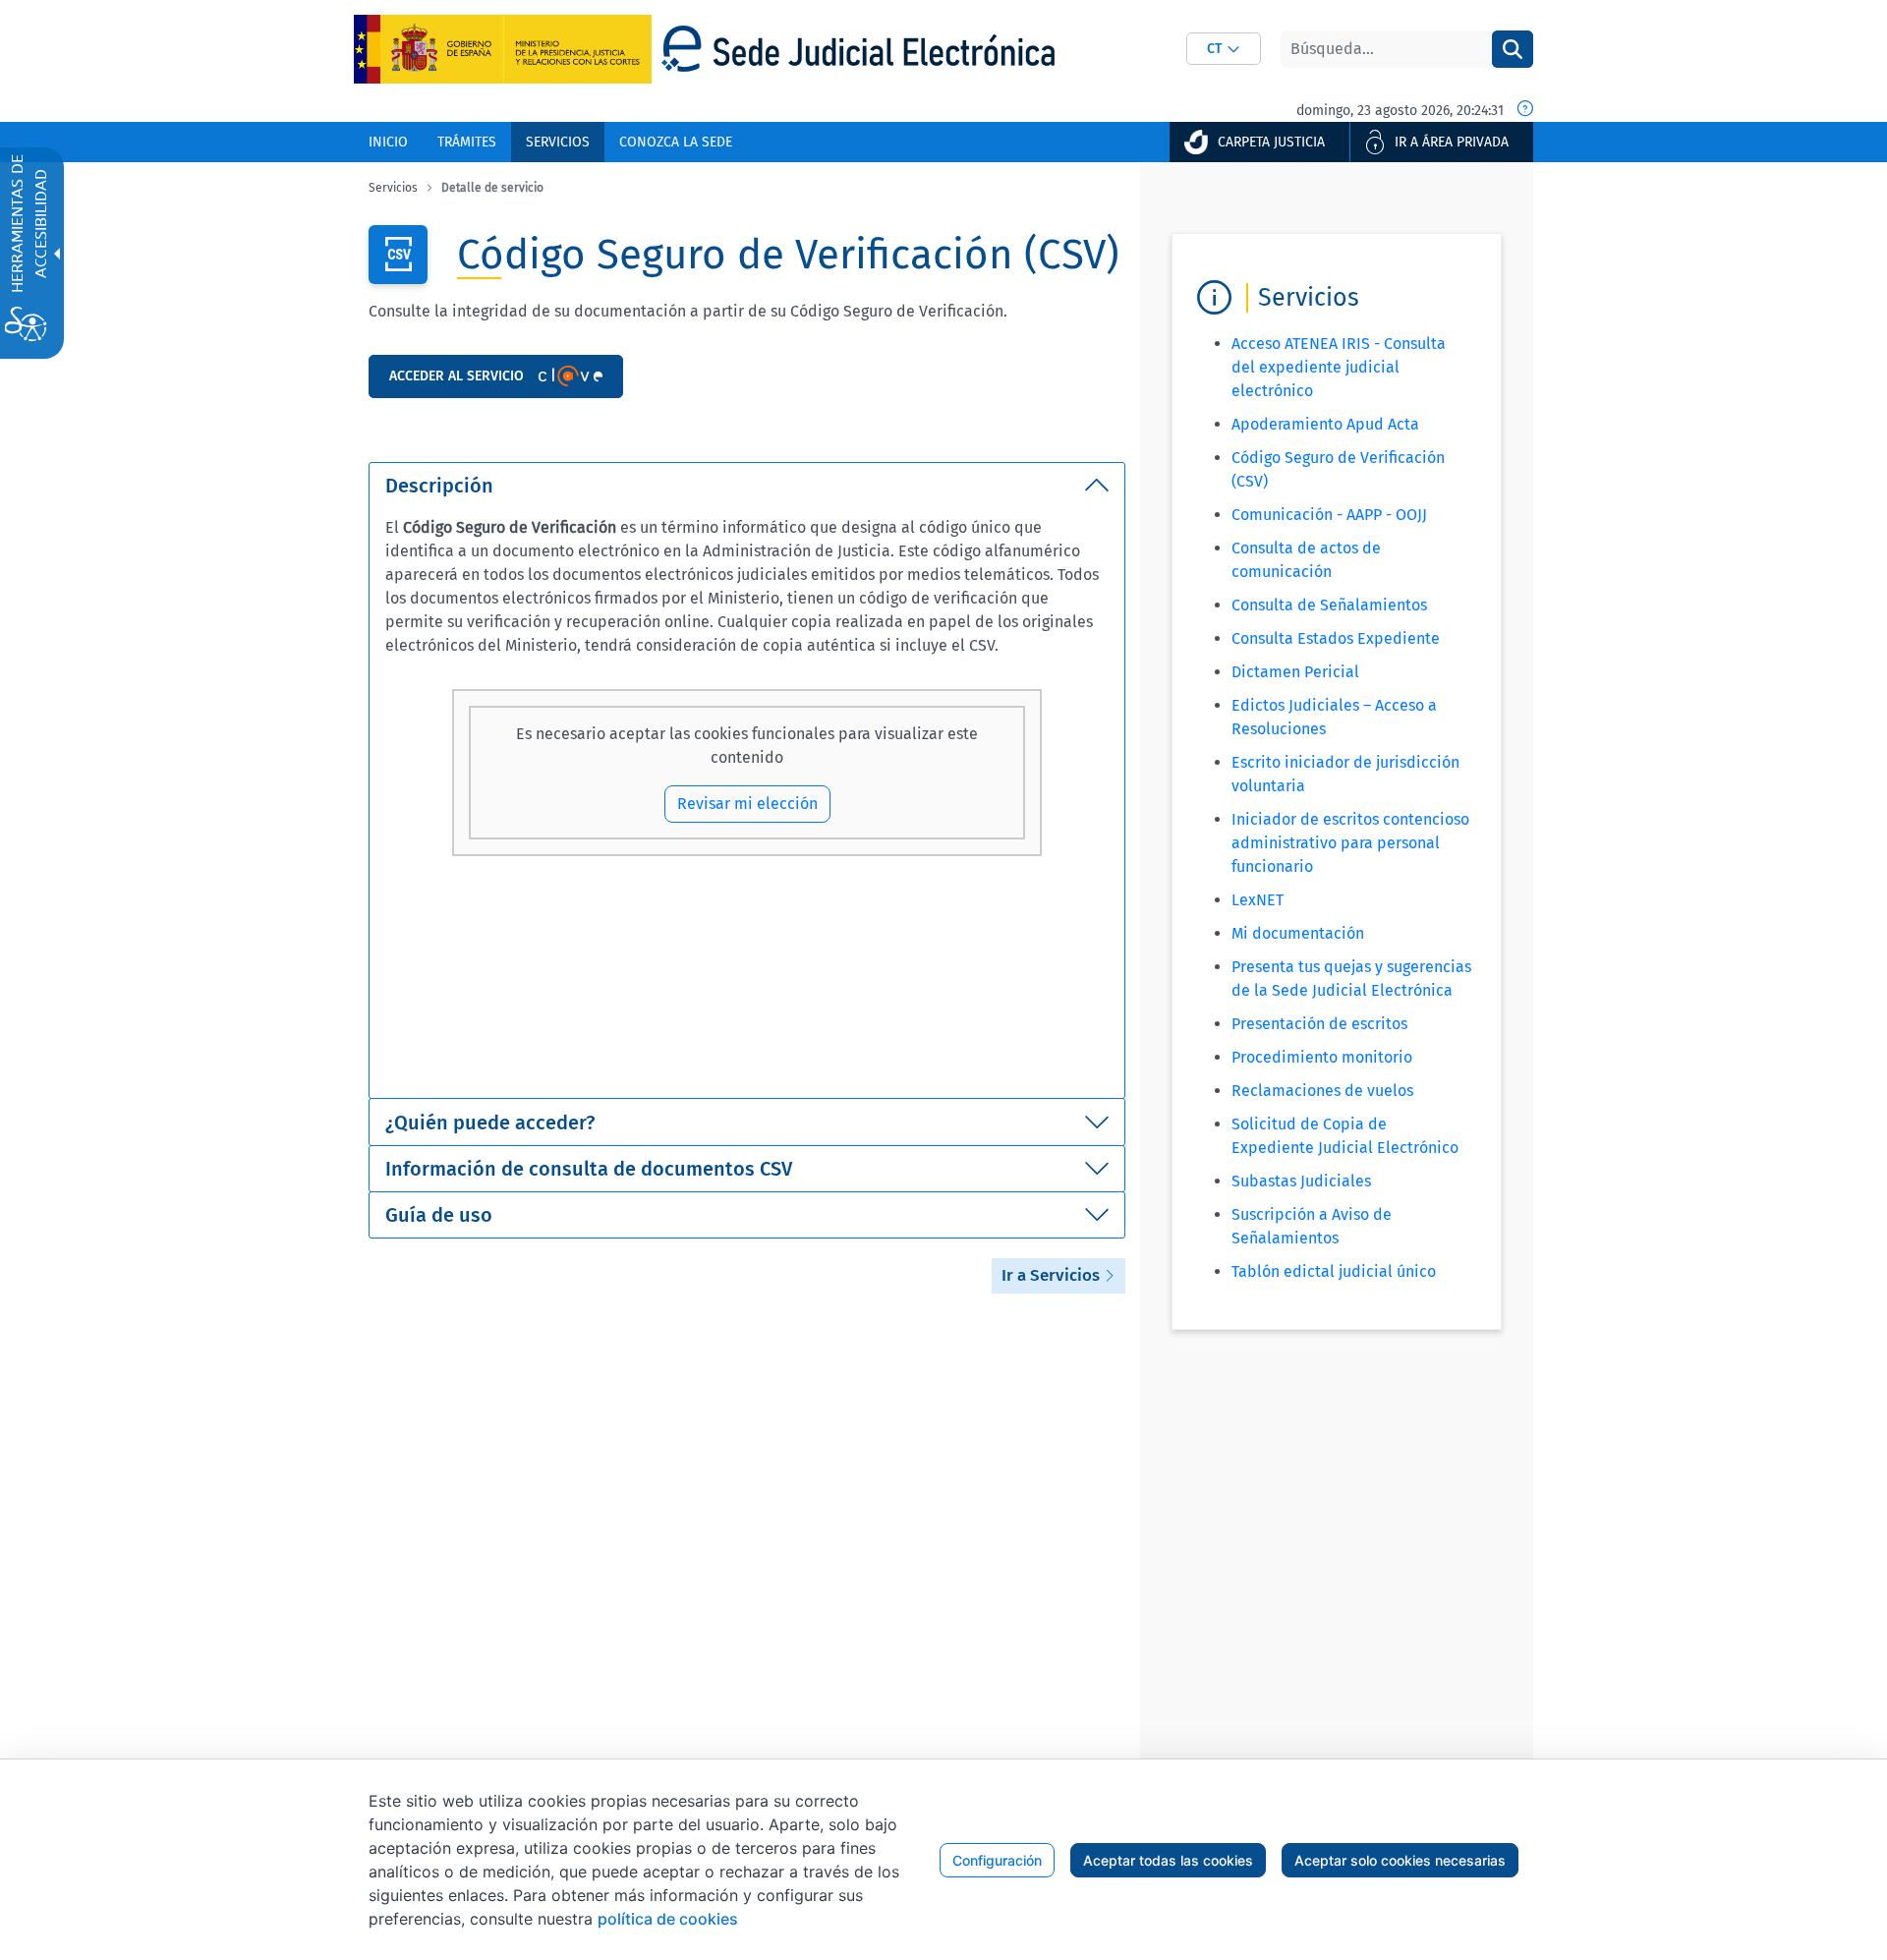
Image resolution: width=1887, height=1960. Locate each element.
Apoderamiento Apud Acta (1325, 424)
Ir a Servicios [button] (1053, 1275)
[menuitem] (388, 142)
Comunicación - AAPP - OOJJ (1329, 515)
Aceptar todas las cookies (1168, 1860)
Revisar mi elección (747, 804)
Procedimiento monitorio (1322, 1057)
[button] (1224, 49)
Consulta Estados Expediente (1336, 638)
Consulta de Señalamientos (1329, 605)
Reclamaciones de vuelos (1322, 1091)
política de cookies (668, 1919)
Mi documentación (1298, 933)
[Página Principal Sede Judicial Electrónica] (858, 49)
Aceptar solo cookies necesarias (1400, 1860)
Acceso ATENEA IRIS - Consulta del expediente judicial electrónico (1339, 367)
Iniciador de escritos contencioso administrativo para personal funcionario (1350, 843)
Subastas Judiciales (1301, 1181)
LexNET (1258, 900)
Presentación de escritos (1319, 1024)
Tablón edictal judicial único (1334, 1271)
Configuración (997, 1860)
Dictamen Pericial (1295, 672)
